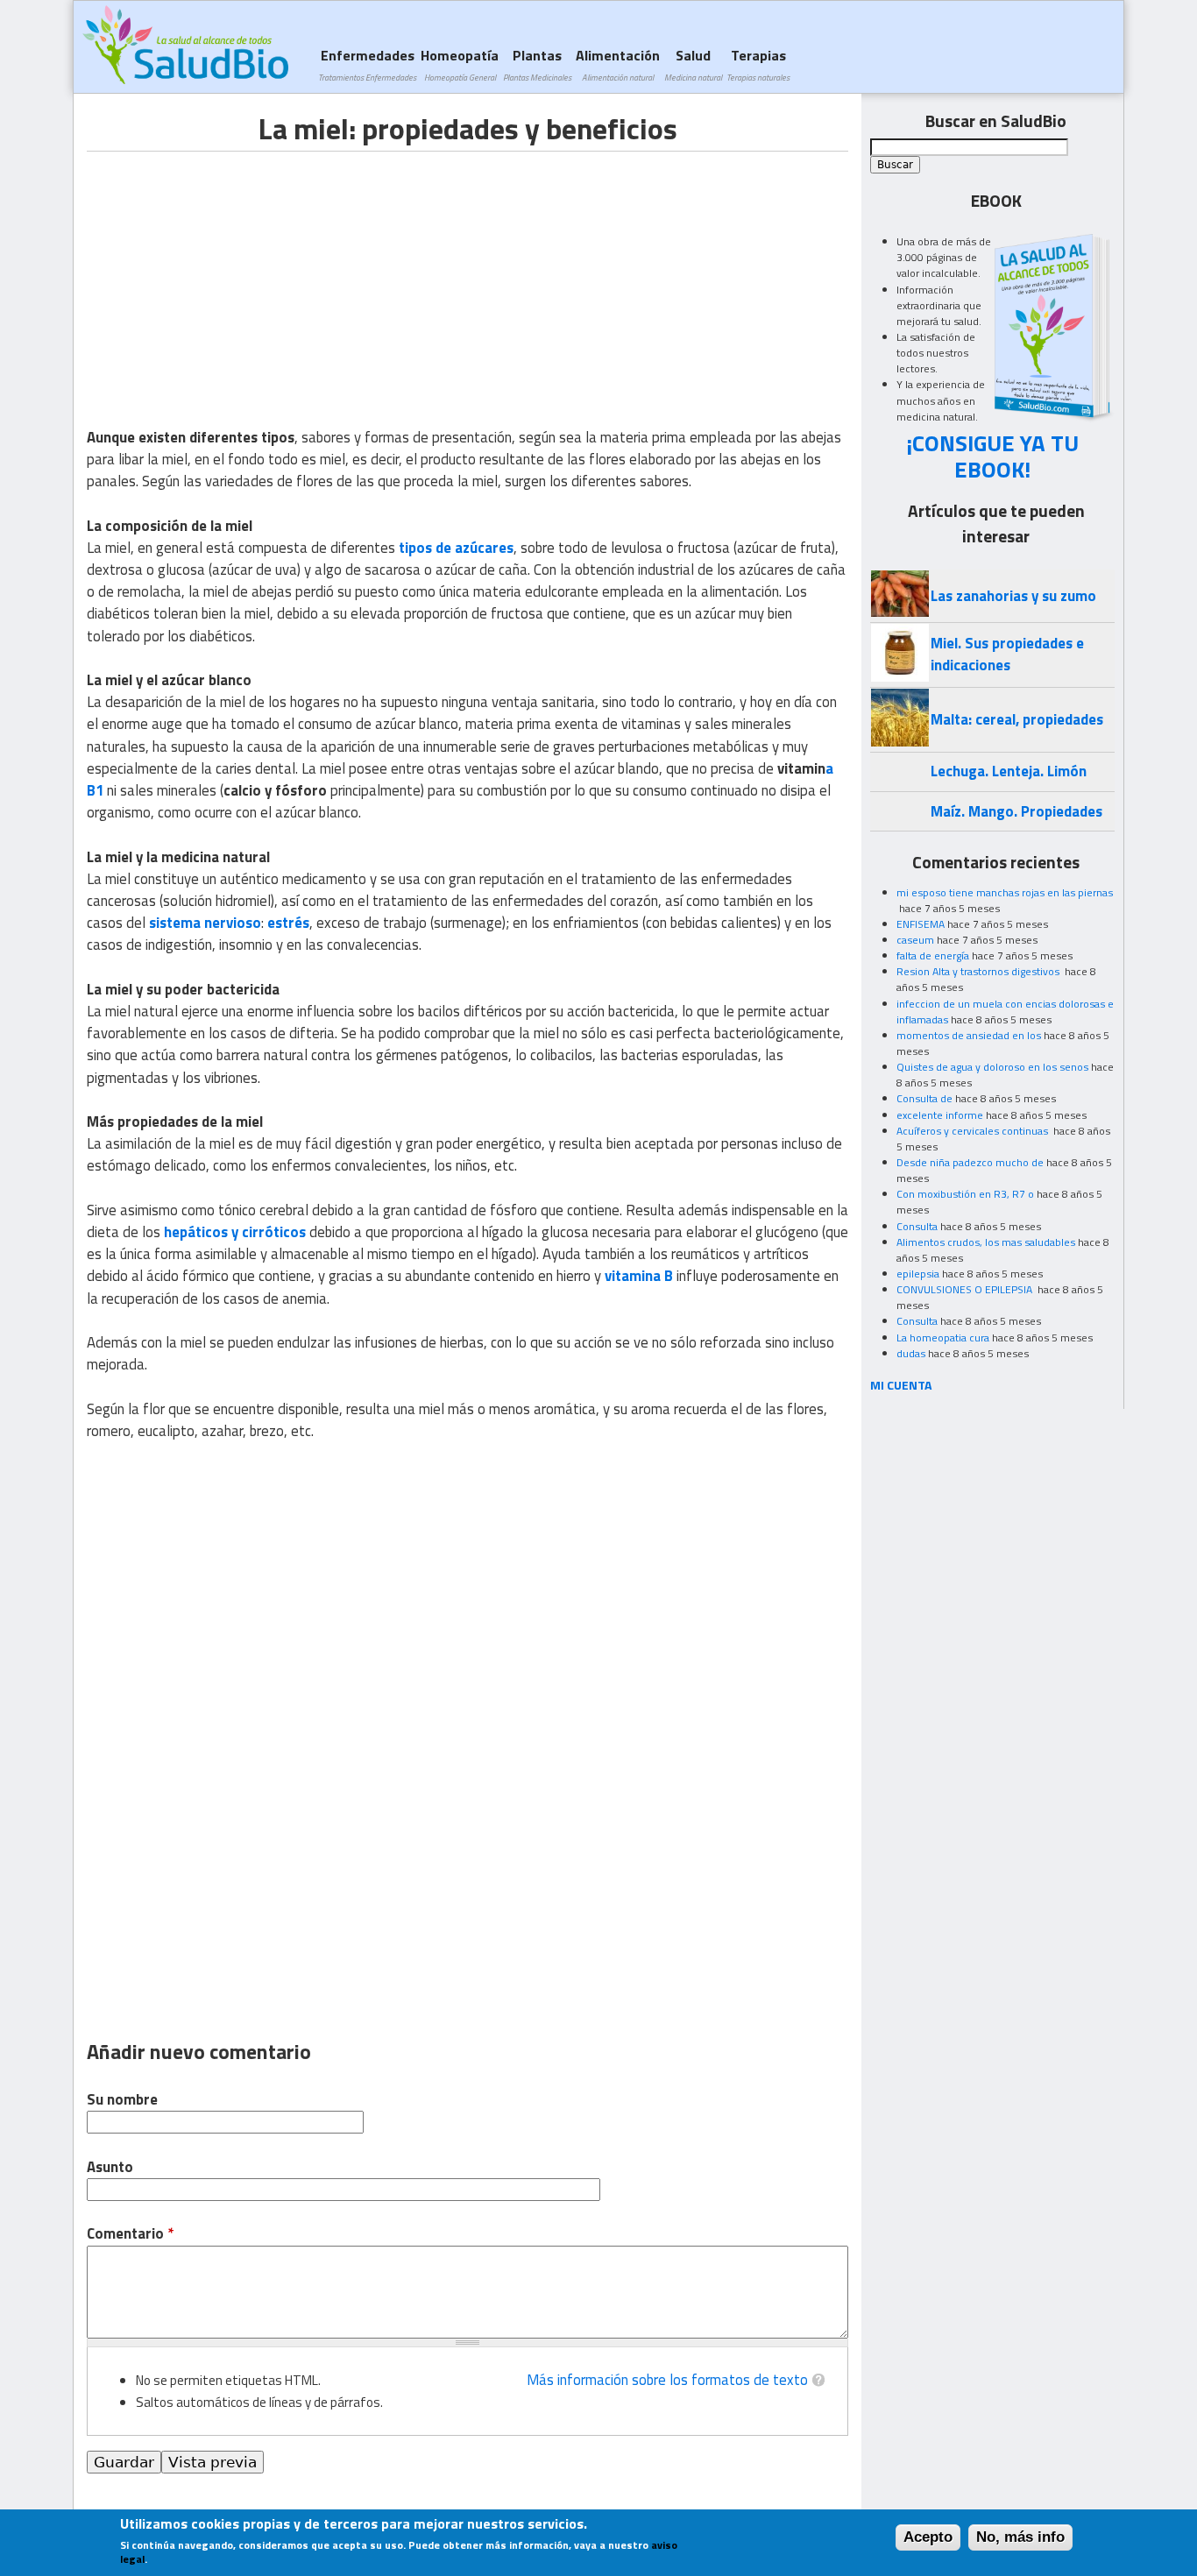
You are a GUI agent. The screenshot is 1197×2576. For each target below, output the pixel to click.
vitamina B (639, 1276)
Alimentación (618, 64)
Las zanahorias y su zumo (1013, 596)
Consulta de (924, 1098)
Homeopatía (460, 64)
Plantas (537, 64)
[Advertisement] (234, 274)
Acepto (928, 2537)
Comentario (130, 2234)
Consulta (917, 1226)
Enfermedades (367, 64)
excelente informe (940, 1115)
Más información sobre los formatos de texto (667, 2380)
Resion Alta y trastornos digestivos (979, 971)
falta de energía (933, 955)
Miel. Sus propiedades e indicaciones (1007, 654)
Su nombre (122, 2100)
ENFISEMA (921, 924)
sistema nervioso (205, 923)
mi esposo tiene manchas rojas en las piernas (1005, 892)
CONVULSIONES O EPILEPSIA (966, 1289)
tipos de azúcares (456, 548)
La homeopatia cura (943, 1338)
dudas (911, 1353)
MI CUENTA (901, 1385)
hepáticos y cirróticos (235, 1232)
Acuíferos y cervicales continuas (974, 1131)
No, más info (1020, 2537)
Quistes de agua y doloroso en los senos (992, 1067)
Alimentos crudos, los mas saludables (986, 1242)
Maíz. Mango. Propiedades (1016, 811)
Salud (693, 64)
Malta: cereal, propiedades (1017, 719)
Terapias (758, 64)
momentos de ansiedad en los (969, 1035)
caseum (915, 940)
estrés (288, 923)
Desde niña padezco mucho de (970, 1162)
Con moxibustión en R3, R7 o (965, 1194)
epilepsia (918, 1274)
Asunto (110, 2167)
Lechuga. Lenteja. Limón (1009, 771)
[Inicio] (185, 45)
